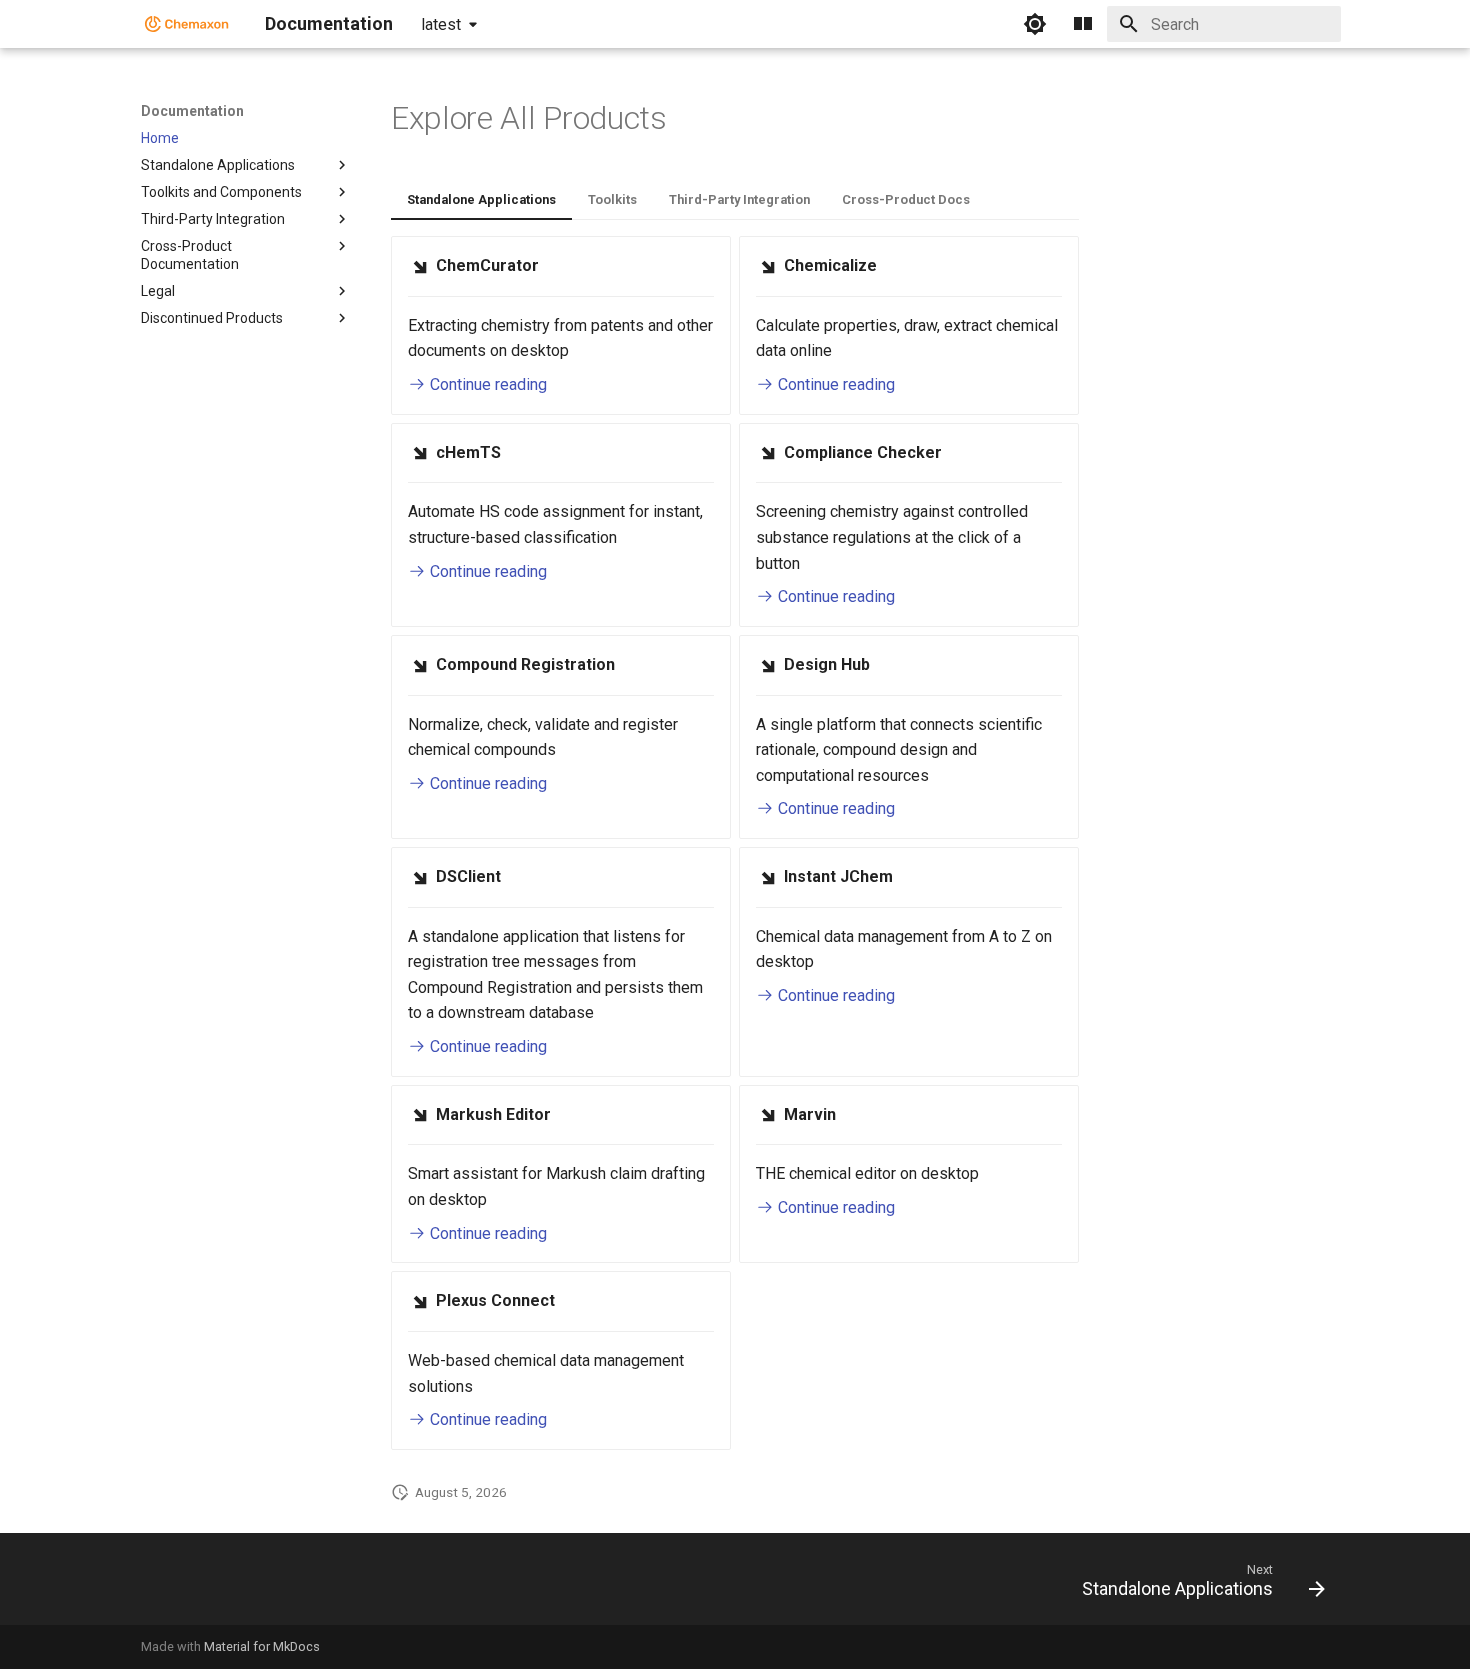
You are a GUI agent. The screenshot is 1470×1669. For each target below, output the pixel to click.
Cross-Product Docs (906, 199)
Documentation (192, 111)
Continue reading (486, 384)
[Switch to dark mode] (1035, 24)
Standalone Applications (481, 199)
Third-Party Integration (739, 199)
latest (441, 24)
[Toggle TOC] (1083, 24)
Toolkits (612, 199)
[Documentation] (187, 24)
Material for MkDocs (262, 1646)
